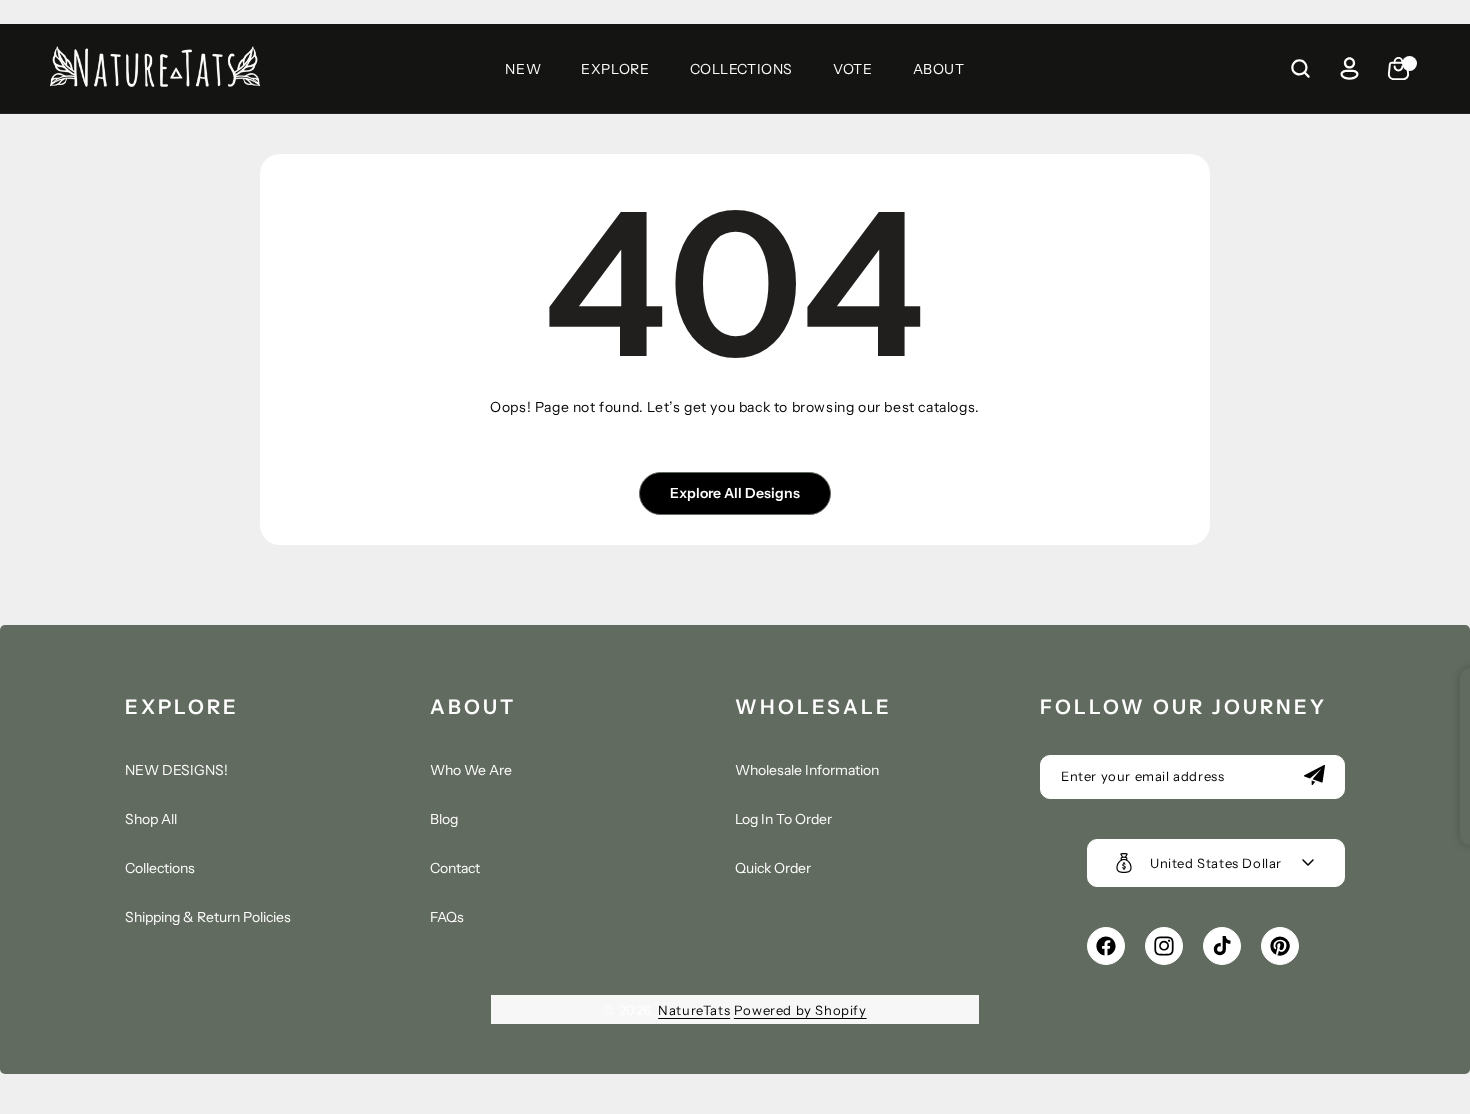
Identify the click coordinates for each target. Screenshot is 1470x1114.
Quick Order (773, 868)
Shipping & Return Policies (208, 917)
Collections (160, 868)
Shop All (151, 819)
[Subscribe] (1314, 777)
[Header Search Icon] (1300, 69)
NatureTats (694, 1010)
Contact (455, 868)
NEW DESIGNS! (176, 770)
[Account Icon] (1349, 69)
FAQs (447, 917)
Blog (444, 819)
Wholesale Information (807, 770)
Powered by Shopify (800, 1010)
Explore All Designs (735, 493)
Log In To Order (783, 819)
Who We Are (471, 770)
